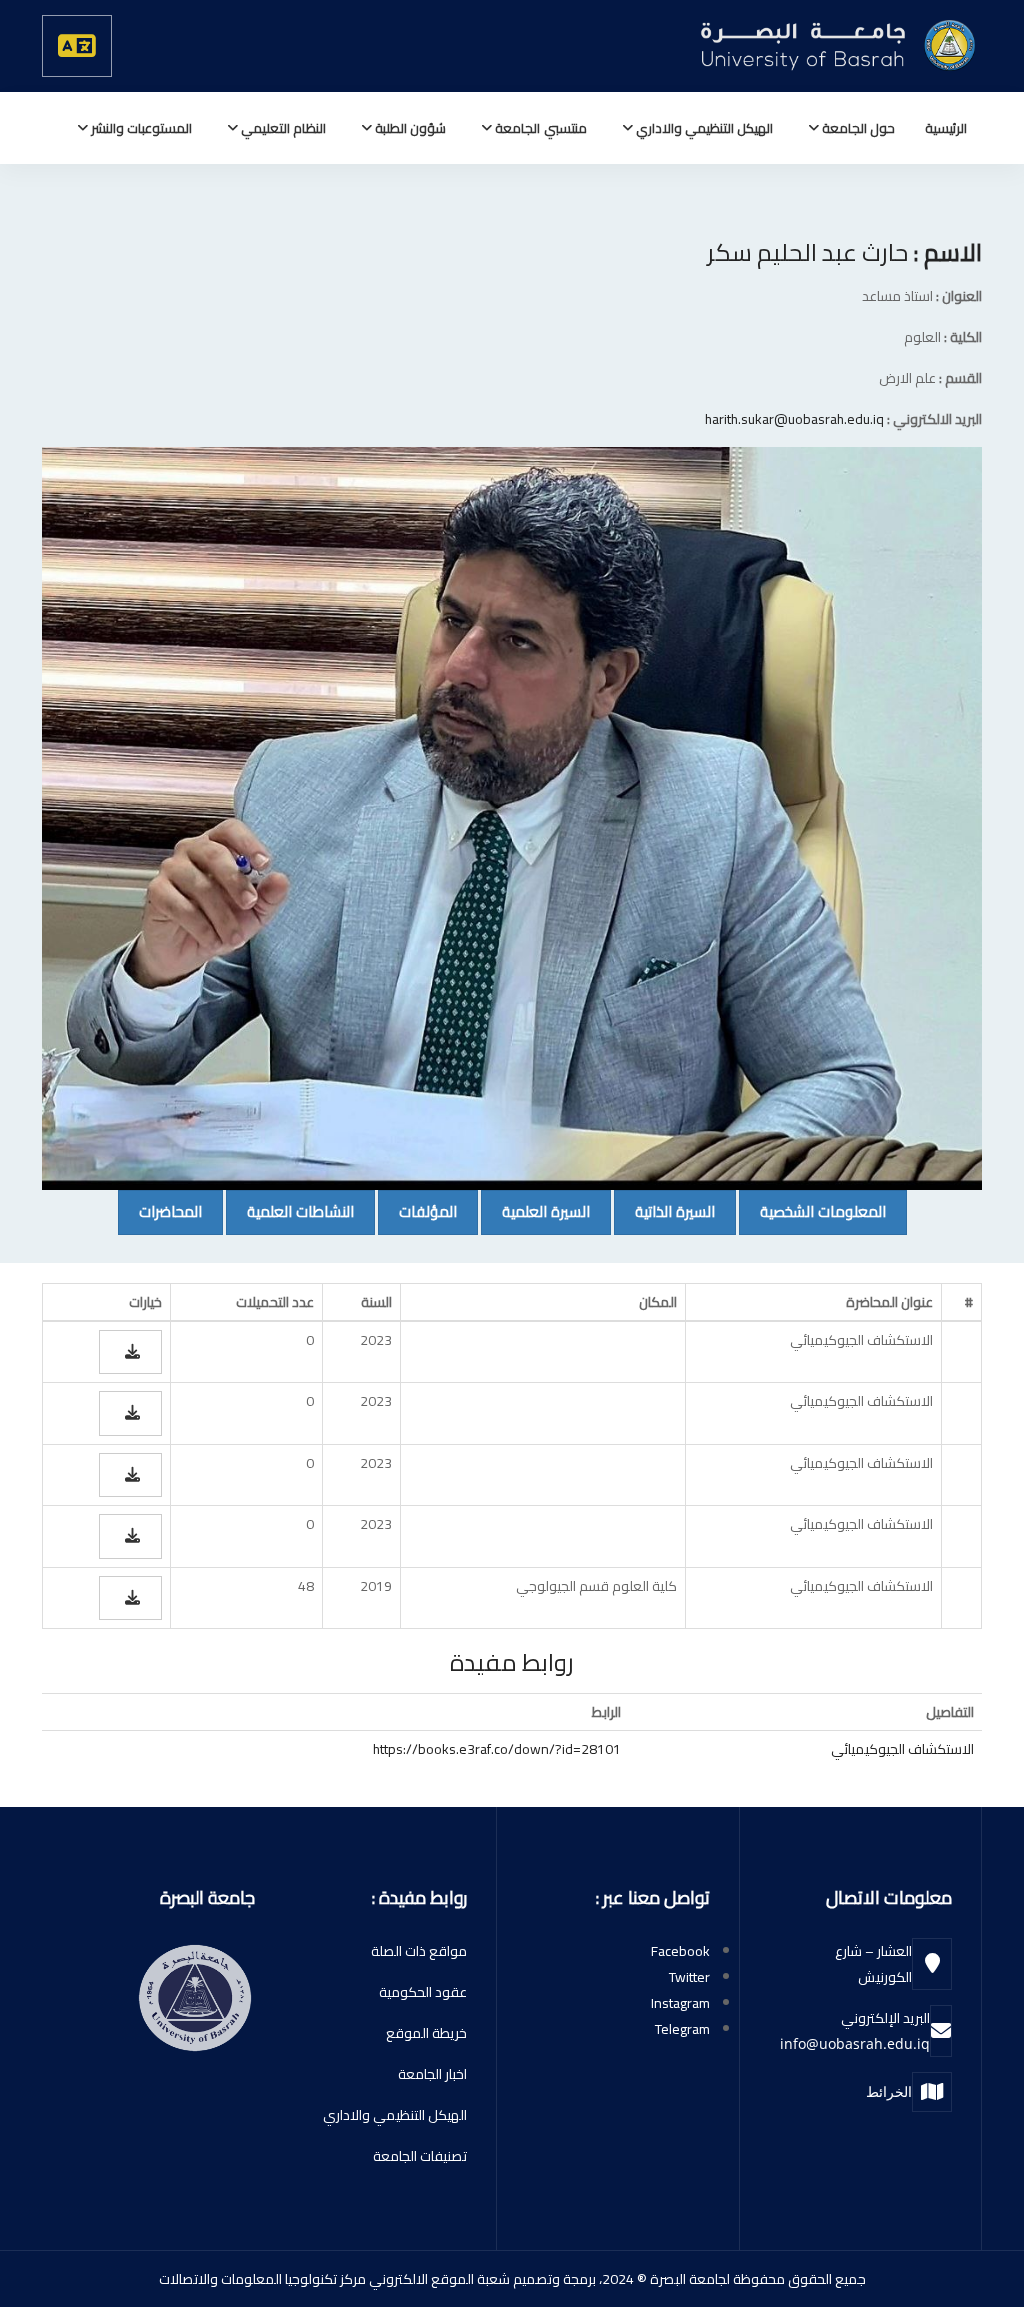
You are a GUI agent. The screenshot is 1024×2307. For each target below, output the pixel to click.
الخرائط (889, 2091)
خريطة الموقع (426, 2033)
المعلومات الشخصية (812, 1211)
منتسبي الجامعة (539, 128)
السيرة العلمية (535, 1211)
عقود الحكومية (423, 1992)
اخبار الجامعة (432, 2074)
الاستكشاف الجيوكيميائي (902, 1749)
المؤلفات (417, 1211)
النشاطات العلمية (290, 1211)
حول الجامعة (857, 128)
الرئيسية (946, 128)
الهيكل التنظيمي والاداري (703, 128)
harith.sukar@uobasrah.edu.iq (794, 419)
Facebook (680, 1951)
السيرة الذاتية (664, 1211)
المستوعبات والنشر (140, 128)
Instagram (680, 2003)
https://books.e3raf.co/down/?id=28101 (497, 1749)
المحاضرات (160, 1211)
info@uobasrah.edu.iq (855, 2043)
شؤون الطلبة (409, 128)
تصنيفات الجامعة (420, 2156)
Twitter (689, 1977)
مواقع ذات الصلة (419, 1951)
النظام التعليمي (282, 128)
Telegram (682, 2029)
